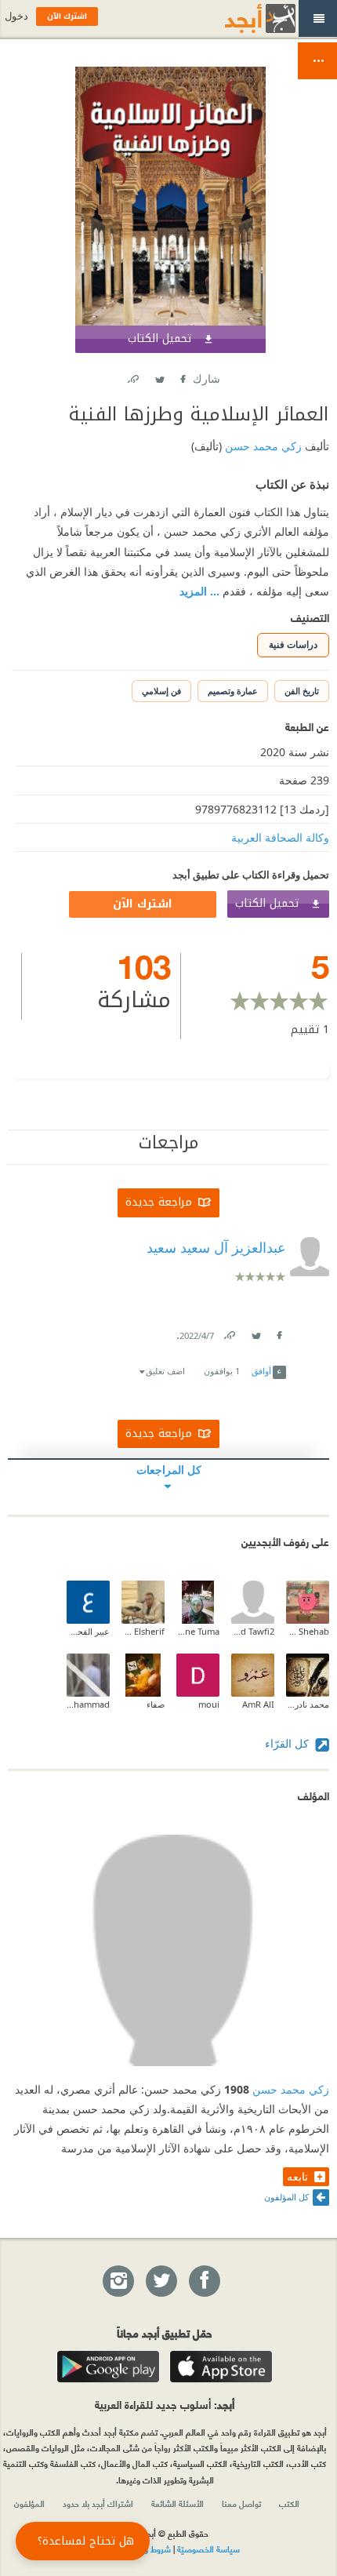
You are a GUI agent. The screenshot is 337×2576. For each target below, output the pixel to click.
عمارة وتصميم (233, 691)
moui (209, 1704)
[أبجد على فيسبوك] (204, 2282)
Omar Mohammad (88, 1704)
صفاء (156, 1704)
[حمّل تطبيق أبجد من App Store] (221, 2367)
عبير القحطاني (88, 1631)
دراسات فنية (293, 644)
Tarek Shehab (308, 1631)
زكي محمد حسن (262, 446)
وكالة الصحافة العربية (280, 837)
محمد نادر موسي (308, 1704)
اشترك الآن (143, 904)
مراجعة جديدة (159, 1202)
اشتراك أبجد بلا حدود (98, 2503)
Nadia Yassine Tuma (198, 1631)
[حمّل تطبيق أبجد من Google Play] (108, 2367)
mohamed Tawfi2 (253, 1631)
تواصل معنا (241, 2503)
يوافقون (222, 1371)
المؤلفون (29, 2503)
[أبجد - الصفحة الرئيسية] (241, 18)
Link (229, 1332)
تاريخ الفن (302, 691)
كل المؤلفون (286, 2197)
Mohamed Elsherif (143, 1631)
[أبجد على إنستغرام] (118, 2282)
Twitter (159, 376)
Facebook (182, 376)
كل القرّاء (288, 1743)
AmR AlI (258, 1704)
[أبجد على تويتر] (161, 2282)
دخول (16, 16)
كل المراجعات (169, 1470)
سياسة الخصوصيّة (208, 2549)
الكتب (289, 2503)
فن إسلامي (161, 691)
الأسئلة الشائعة (178, 2503)
